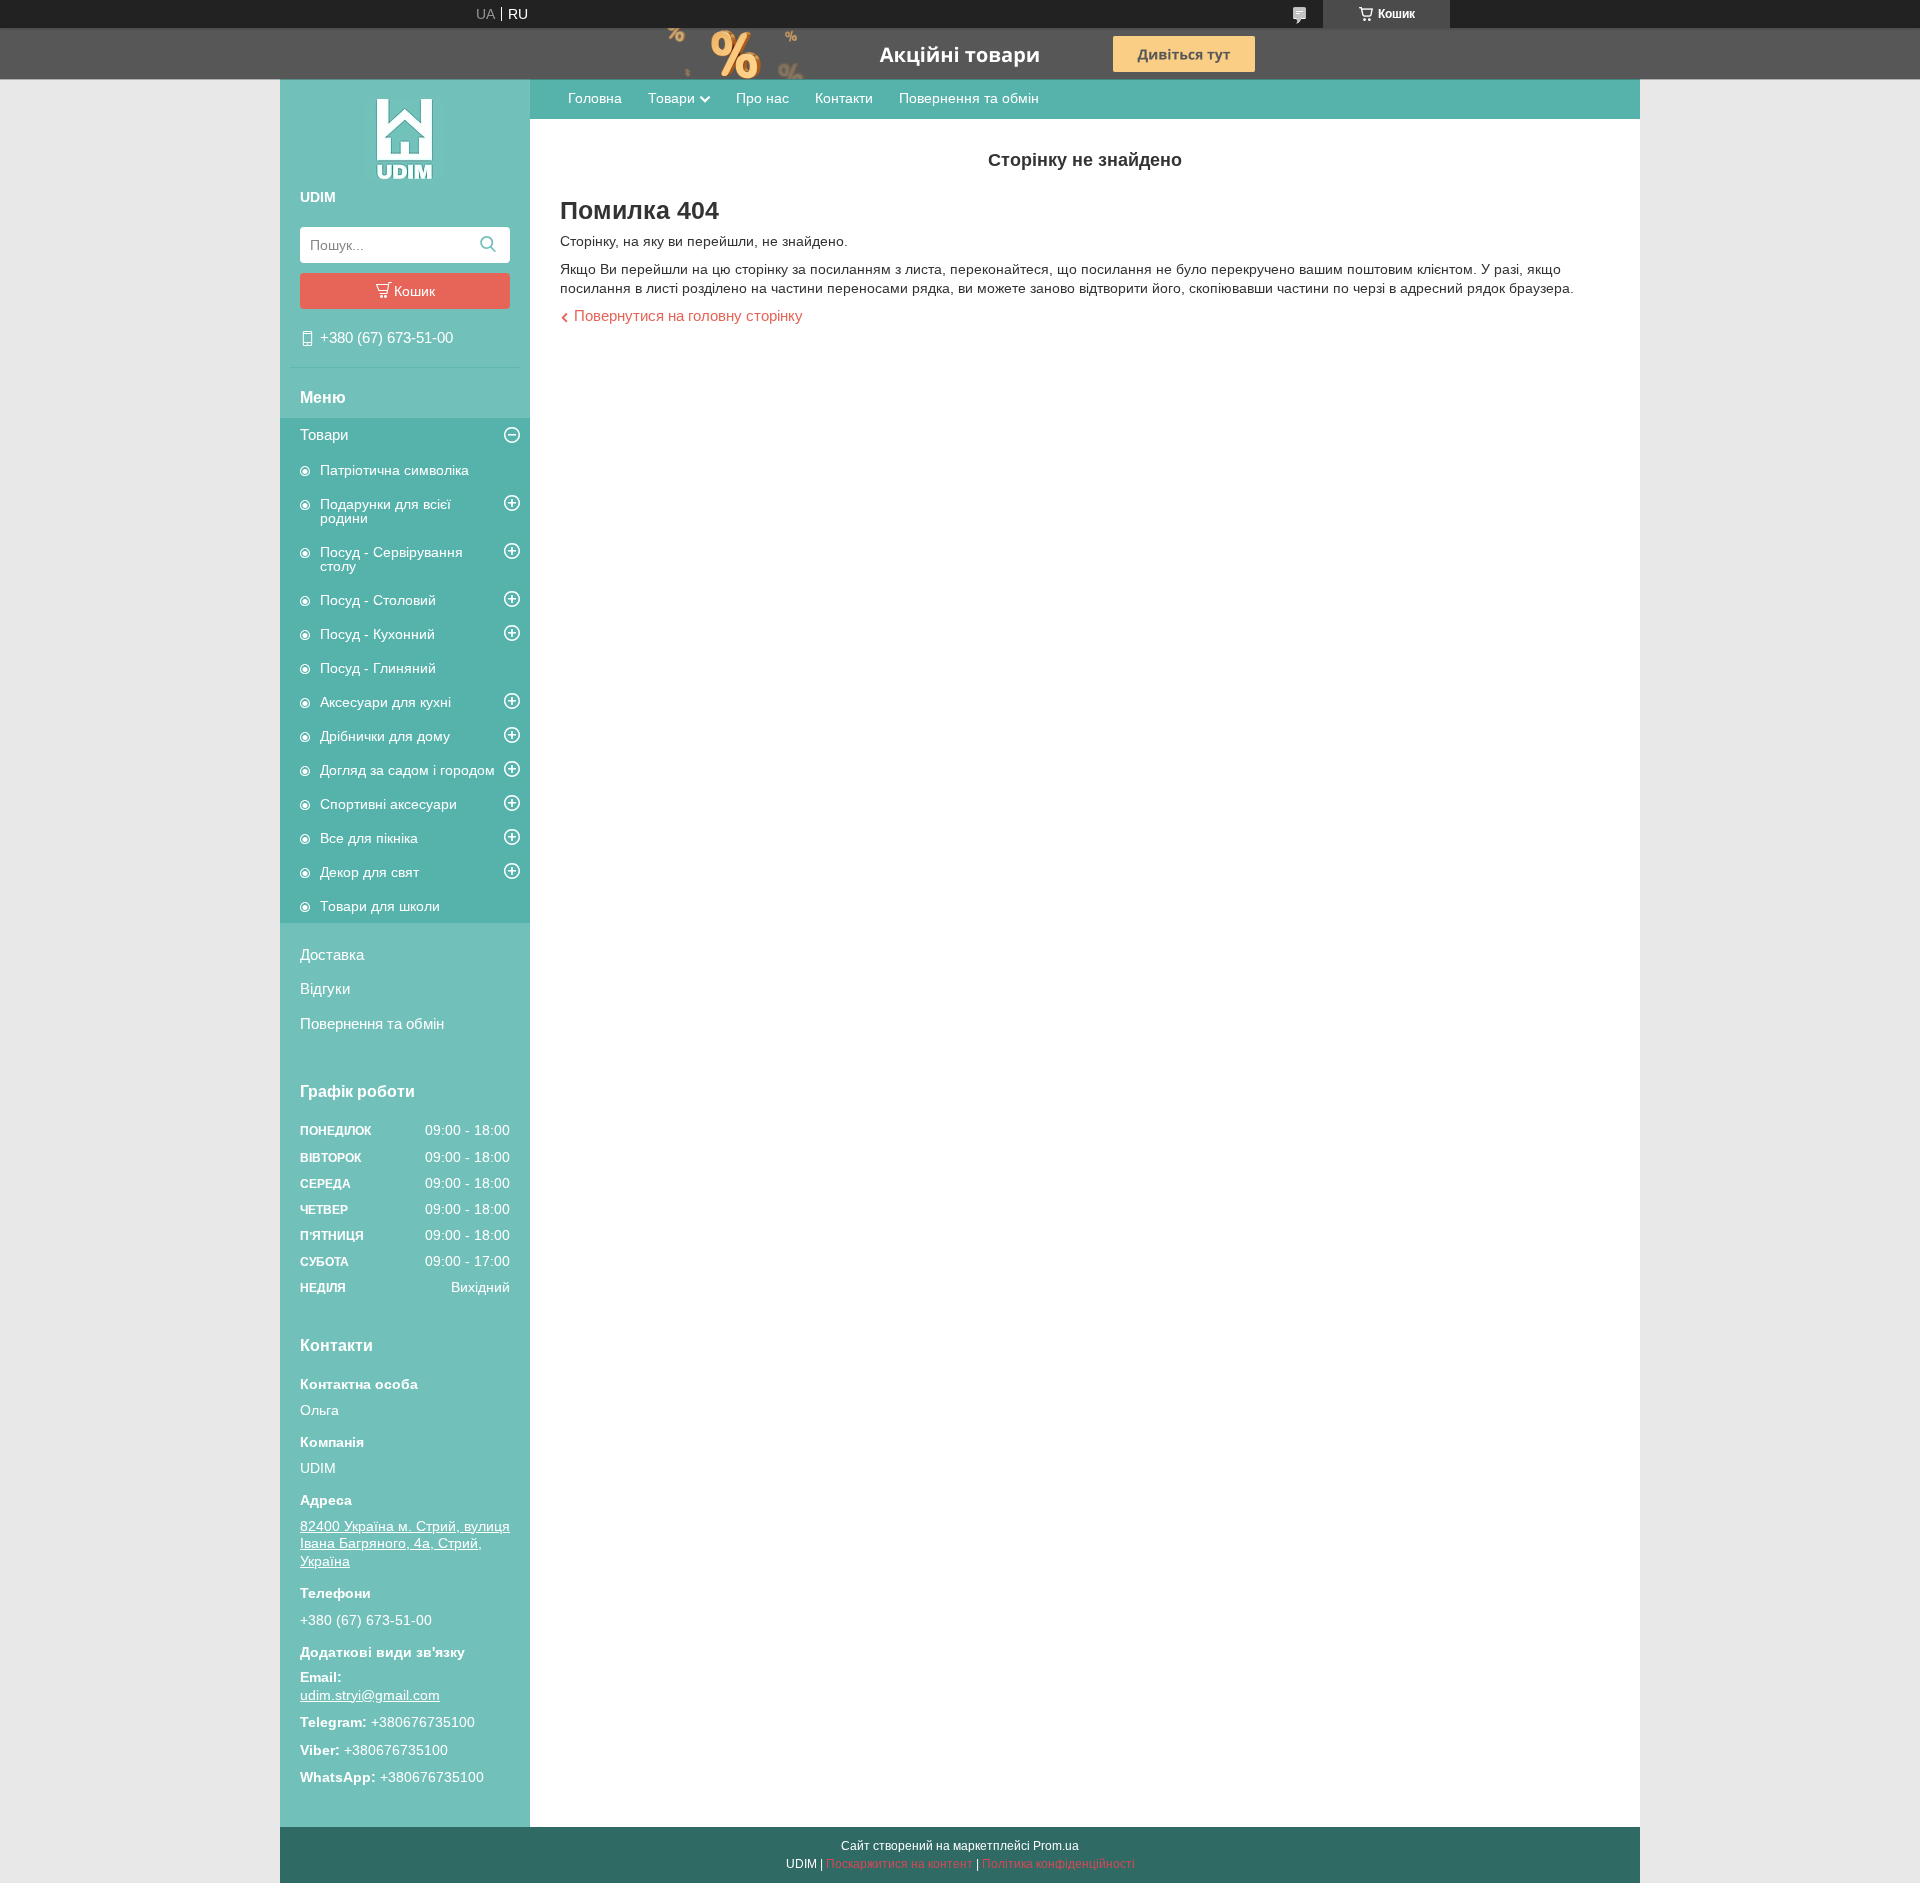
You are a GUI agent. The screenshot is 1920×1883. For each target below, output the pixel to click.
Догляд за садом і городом (407, 770)
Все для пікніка (369, 838)
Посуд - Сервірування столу (391, 559)
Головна (595, 98)
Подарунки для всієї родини (385, 511)
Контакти (844, 98)
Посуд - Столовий (378, 600)
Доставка (332, 954)
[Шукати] (487, 245)
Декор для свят (369, 872)
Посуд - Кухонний (377, 634)
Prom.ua (1056, 1846)
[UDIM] (405, 138)
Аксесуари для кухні (385, 702)
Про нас (762, 98)
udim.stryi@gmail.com (370, 1695)
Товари (324, 434)
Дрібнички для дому (385, 736)
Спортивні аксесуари (388, 804)
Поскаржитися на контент (899, 1864)
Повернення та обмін (372, 1023)
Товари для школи (380, 906)
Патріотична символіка (394, 470)
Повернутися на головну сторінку (688, 315)
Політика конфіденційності (1058, 1864)
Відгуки (325, 988)
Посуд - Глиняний (378, 668)
